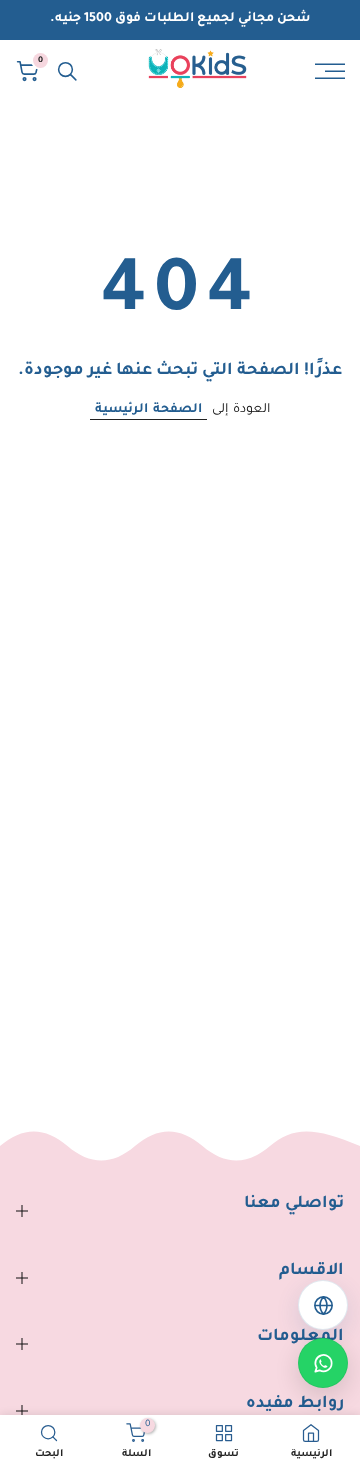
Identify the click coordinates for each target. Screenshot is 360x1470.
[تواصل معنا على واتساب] (323, 1363)
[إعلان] (180, 20)
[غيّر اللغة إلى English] (323, 1305)
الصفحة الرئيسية (148, 410)
